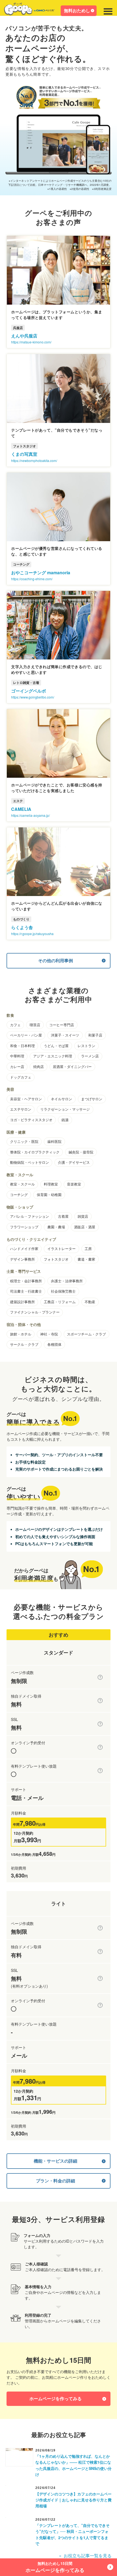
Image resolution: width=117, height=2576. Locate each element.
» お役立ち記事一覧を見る (85, 2556)
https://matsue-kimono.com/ (31, 342)
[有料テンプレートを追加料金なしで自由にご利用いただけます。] (100, 1771)
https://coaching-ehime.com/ (32, 579)
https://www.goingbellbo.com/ (33, 697)
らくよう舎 (22, 927)
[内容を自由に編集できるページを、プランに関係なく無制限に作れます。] (100, 1677)
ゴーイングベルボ (29, 691)
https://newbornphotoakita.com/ (34, 460)
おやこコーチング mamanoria (41, 573)
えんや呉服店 (24, 336)
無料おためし (77, 10)
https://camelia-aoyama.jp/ (30, 815)
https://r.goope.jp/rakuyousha (32, 934)
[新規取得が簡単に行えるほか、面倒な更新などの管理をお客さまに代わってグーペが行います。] (100, 1701)
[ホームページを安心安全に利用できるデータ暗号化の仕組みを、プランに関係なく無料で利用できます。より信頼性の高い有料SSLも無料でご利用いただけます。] (100, 1724)
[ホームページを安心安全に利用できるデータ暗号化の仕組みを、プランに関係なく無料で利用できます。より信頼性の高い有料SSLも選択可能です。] (100, 1978)
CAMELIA (21, 809)
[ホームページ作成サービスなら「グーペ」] (29, 10)
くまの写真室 (24, 454)
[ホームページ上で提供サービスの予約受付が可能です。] (100, 1747)
